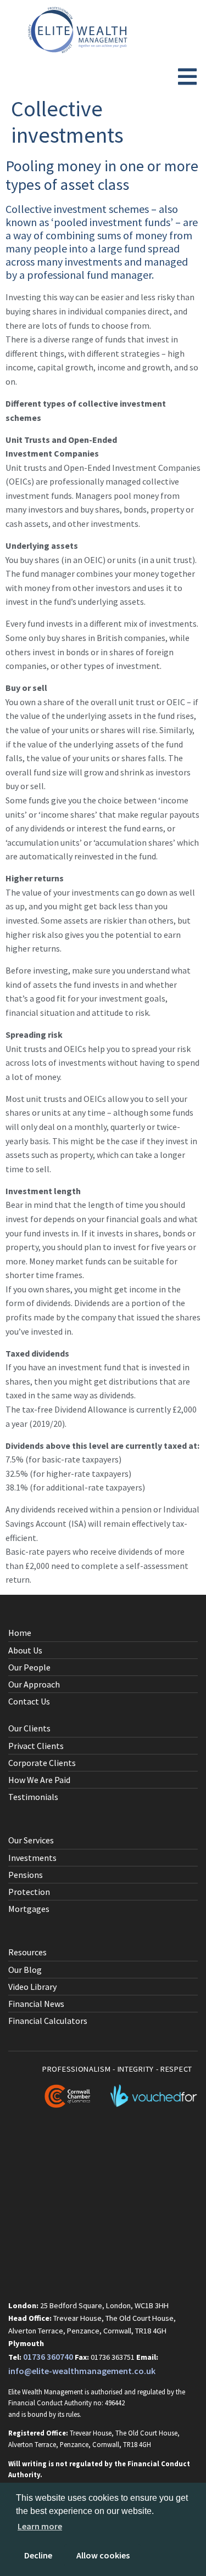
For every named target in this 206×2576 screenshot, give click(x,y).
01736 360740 (48, 2356)
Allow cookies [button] (103, 2555)
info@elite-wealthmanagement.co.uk (82, 2371)
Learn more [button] (40, 2526)
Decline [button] (38, 2555)
